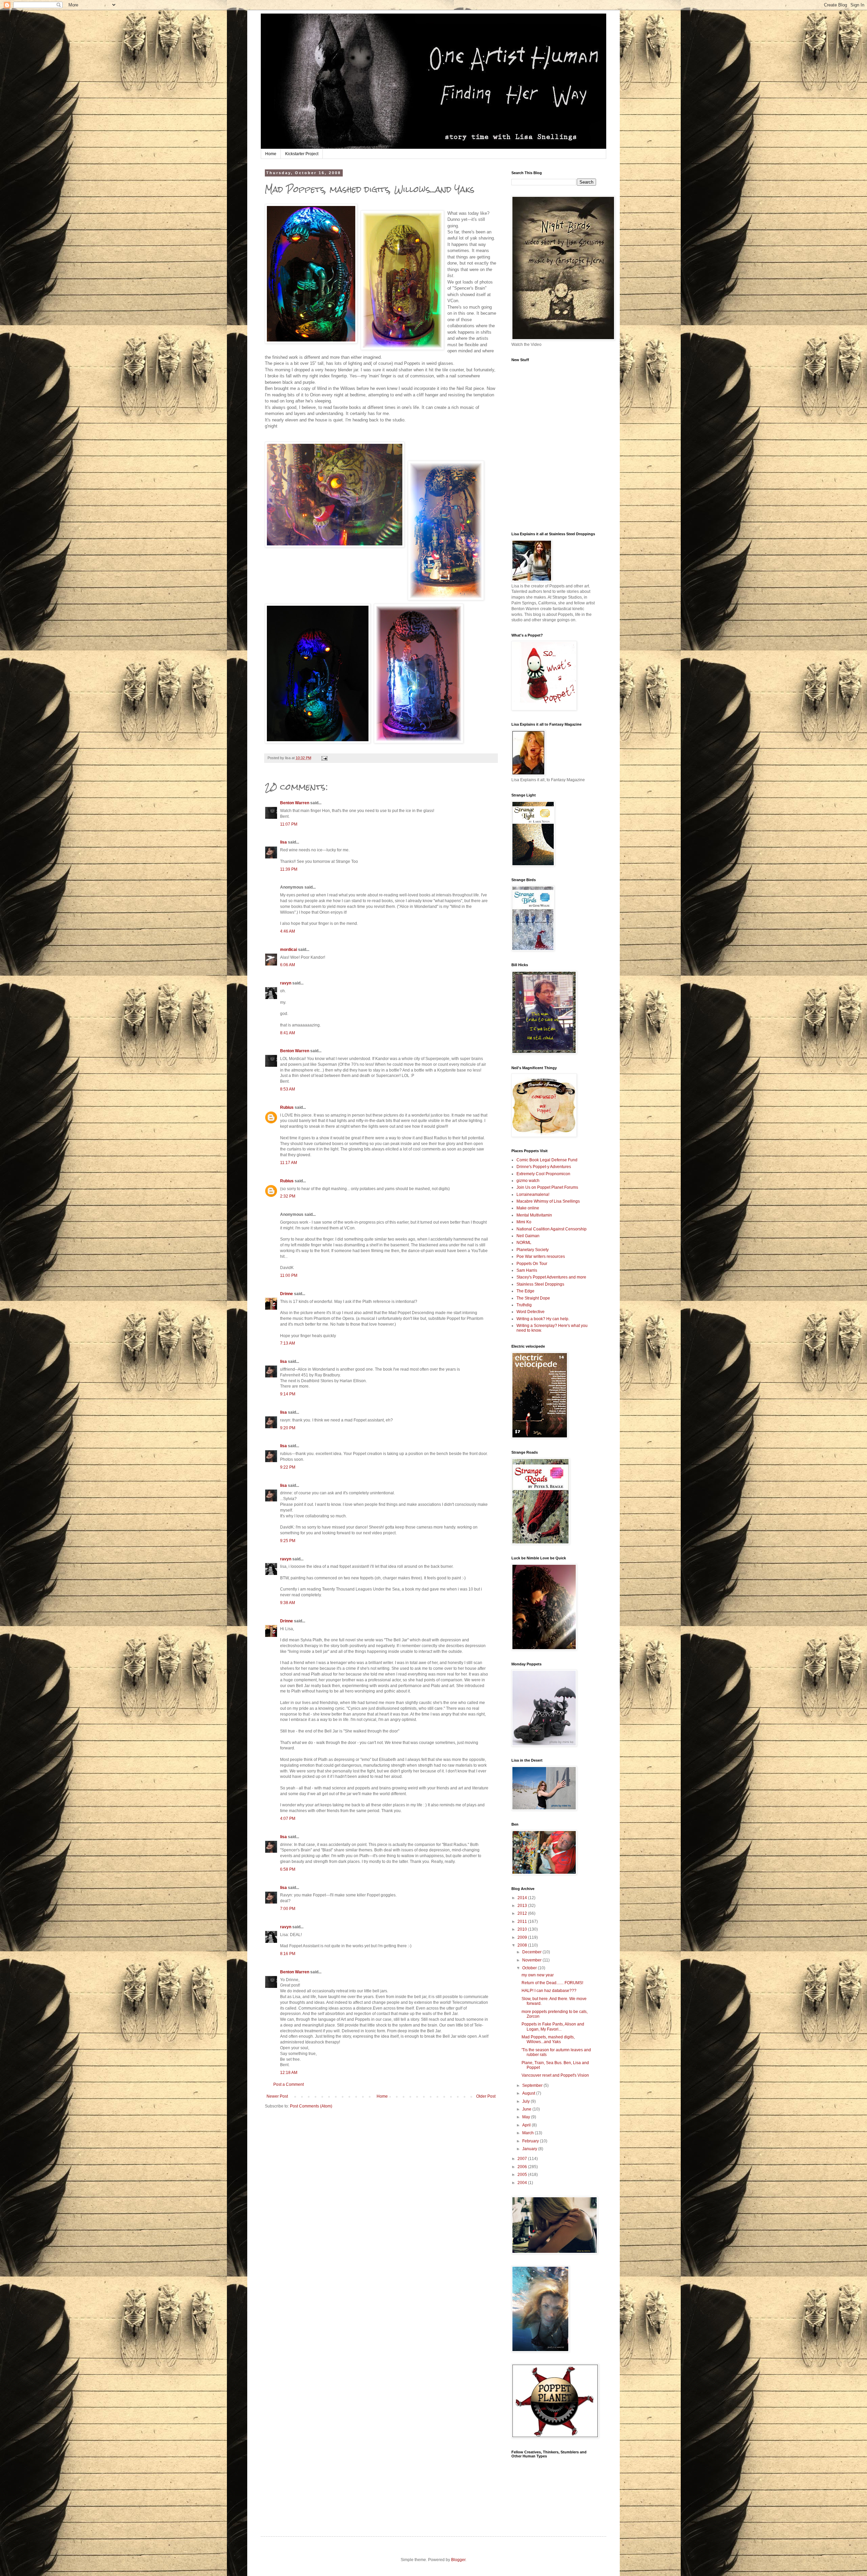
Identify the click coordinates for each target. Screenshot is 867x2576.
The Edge (525, 1291)
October (530, 1968)
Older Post (486, 2096)
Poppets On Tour (532, 1264)
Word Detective (531, 1312)
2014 (523, 1898)
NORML (524, 1243)
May (527, 2117)
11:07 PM (289, 824)
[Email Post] (324, 758)
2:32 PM (288, 1196)
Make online (528, 1208)
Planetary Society (533, 1250)
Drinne (287, 1294)
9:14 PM (288, 1394)
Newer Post (277, 2096)
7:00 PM (288, 1909)
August (529, 2093)
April (527, 2125)
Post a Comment (289, 2084)
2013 (523, 1906)
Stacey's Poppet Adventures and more (551, 1277)
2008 (523, 1945)
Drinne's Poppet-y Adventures (544, 1167)
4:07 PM (288, 1819)
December (532, 1952)
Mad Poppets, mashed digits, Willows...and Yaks (548, 2039)
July (526, 2101)
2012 (523, 1913)
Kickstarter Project (302, 154)
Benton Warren (295, 803)
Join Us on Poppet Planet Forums (547, 1187)
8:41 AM (288, 1033)
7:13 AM (288, 1343)
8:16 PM (288, 1954)
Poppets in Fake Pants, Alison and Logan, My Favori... (553, 2027)
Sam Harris (527, 1270)
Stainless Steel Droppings (540, 1284)
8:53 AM (288, 1089)
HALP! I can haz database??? (549, 1991)
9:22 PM (288, 1467)
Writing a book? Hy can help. (543, 1319)
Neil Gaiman (528, 1236)
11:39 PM (289, 869)
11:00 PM (289, 1275)
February (531, 2141)
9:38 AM (288, 1603)
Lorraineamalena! (533, 1194)
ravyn (286, 983)
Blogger (458, 2560)
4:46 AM (288, 931)
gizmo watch (528, 1181)
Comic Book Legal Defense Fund (547, 1160)
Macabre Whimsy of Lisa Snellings (548, 1201)
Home (271, 154)
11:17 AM (289, 1163)
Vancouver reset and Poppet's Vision (555, 2075)
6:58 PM (288, 1869)
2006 (523, 2167)
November (532, 1960)
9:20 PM (288, 1428)
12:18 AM (289, 2073)
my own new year (538, 1975)
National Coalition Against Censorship (552, 1229)
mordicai (289, 950)
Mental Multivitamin (534, 1215)
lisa (283, 842)
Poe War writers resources (541, 1256)
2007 (523, 2159)
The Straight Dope (533, 1298)
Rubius (287, 1107)
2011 (523, 1921)
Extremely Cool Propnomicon (543, 1174)
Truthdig (524, 1305)
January (530, 2149)
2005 (523, 2175)
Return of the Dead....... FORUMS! (552, 1983)
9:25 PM (288, 1541)
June (527, 2109)
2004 (523, 2183)
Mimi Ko (524, 1222)
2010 (523, 1929)
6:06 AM (288, 965)
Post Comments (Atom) (311, 2106)
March (528, 2133)
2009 (523, 1937)
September (533, 2085)
